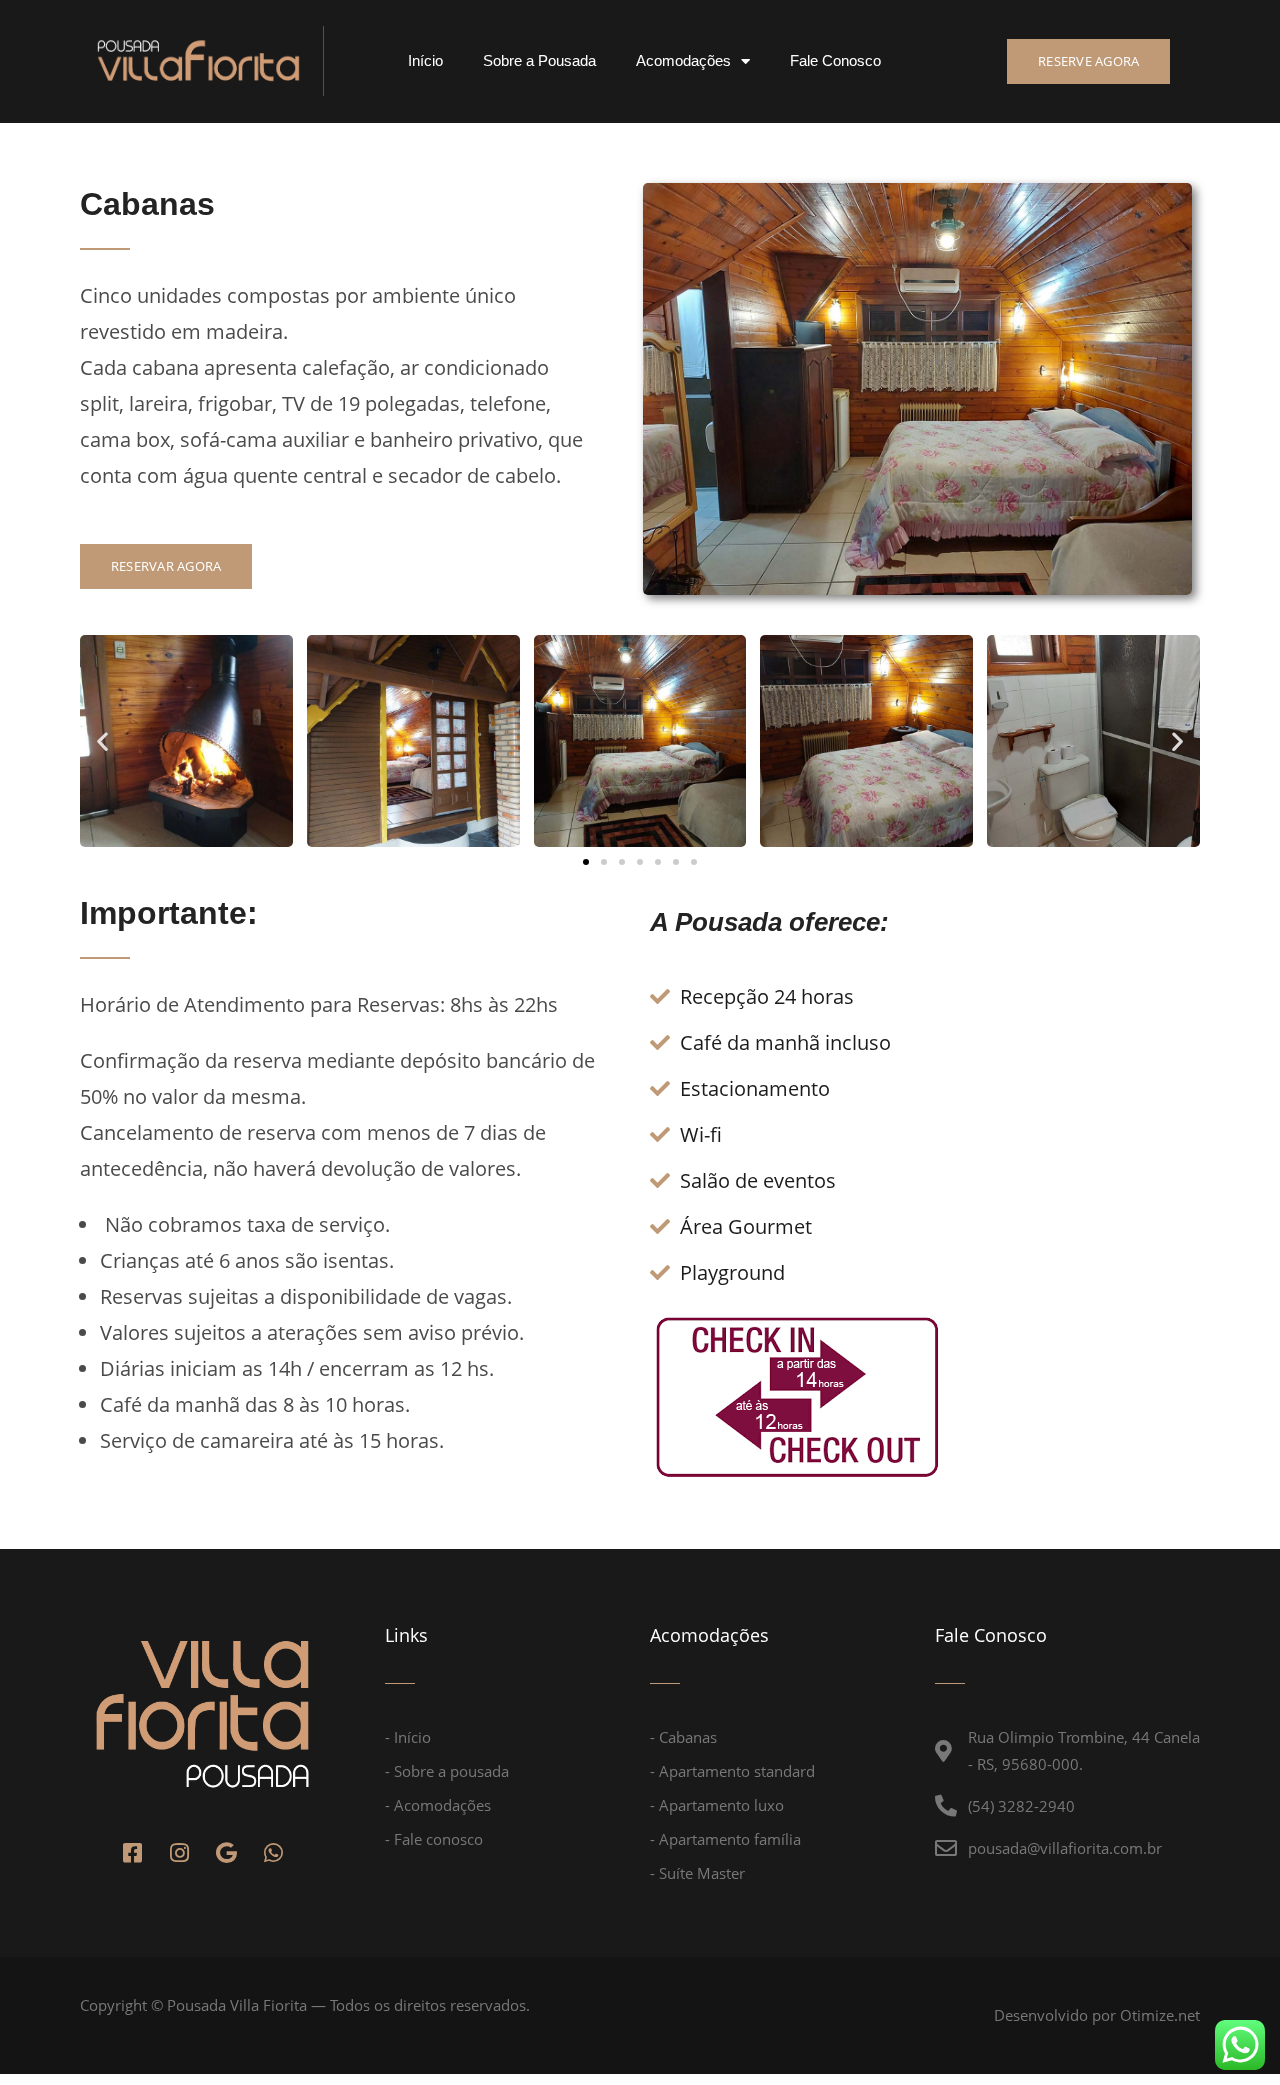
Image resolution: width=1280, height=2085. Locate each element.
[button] (1088, 61)
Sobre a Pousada (539, 60)
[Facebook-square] (132, 1853)
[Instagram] (179, 1853)
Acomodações (683, 60)
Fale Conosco (835, 60)
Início (425, 60)
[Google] (226, 1853)
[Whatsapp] (273, 1853)
